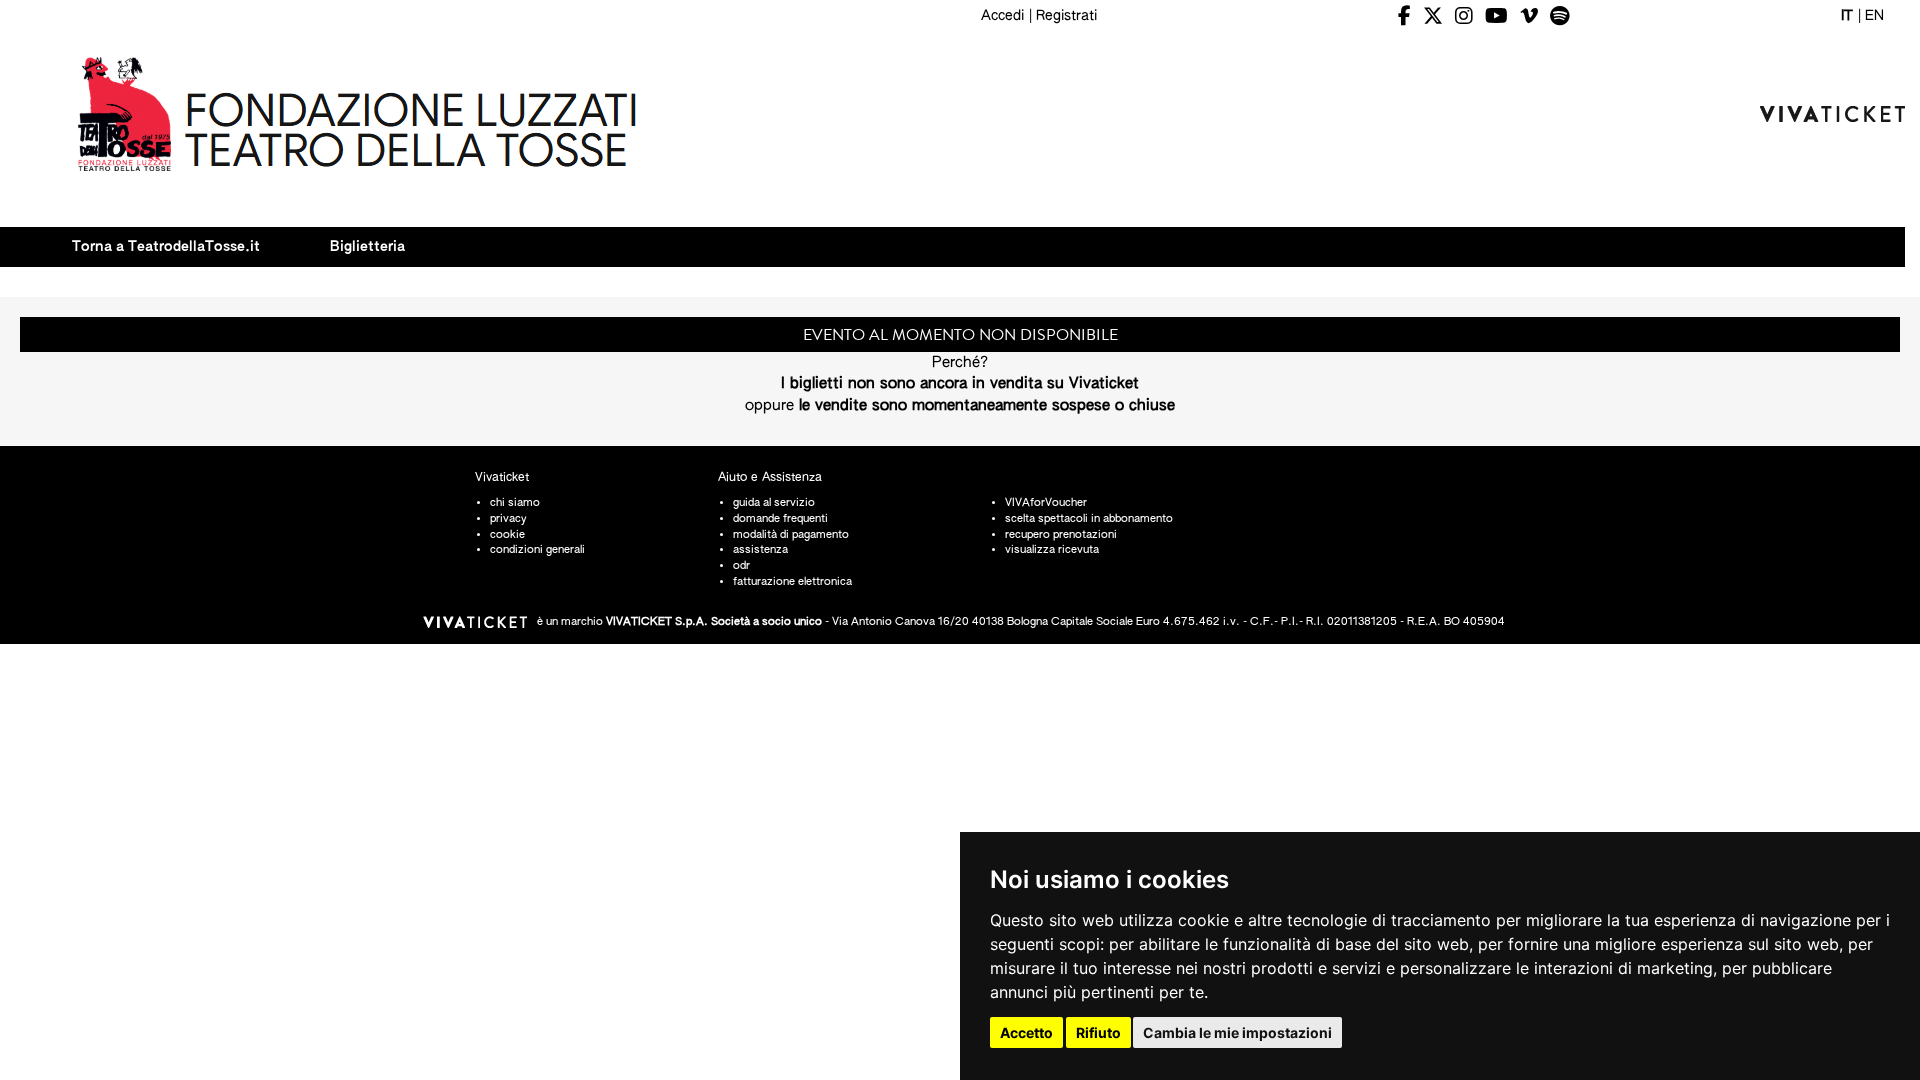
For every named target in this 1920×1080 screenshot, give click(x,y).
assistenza (760, 549)
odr (741, 565)
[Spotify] (1559, 16)
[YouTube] (1496, 16)
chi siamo (515, 502)
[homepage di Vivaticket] (1832, 113)
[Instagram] (1464, 16)
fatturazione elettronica (792, 581)
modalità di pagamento (791, 534)
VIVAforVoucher (1046, 502)
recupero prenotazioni (1061, 534)
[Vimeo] (1529, 16)
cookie (507, 534)
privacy (508, 518)
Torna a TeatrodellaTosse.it (166, 247)
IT (1847, 16)
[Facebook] (1404, 16)
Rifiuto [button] (1098, 1032)
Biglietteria (367, 247)
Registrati (1066, 16)
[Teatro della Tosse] (359, 113)
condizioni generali (537, 549)
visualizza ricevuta (1052, 549)
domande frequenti (780, 518)
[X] (1433, 16)
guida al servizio (774, 502)
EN (1874, 16)
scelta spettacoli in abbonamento (1089, 518)
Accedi (1002, 16)
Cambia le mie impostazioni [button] (1237, 1032)
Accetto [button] (1026, 1032)
